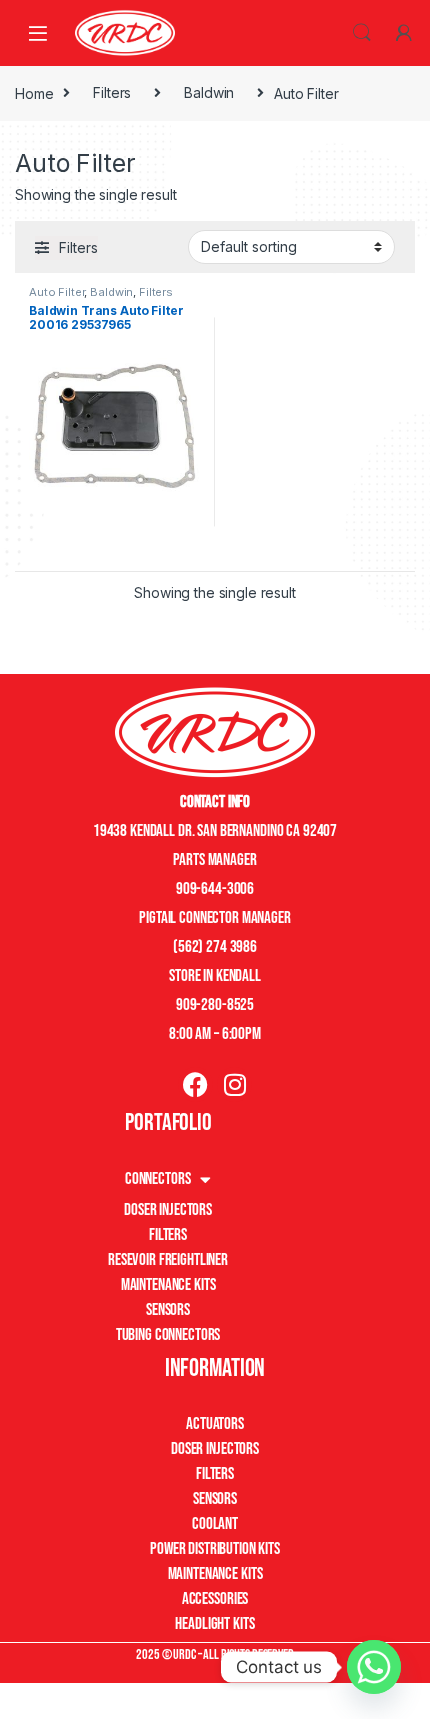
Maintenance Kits (168, 1285)
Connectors (158, 1179)
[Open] (38, 32)
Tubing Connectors (168, 1335)
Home (34, 92)
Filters (112, 92)
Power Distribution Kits (215, 1549)
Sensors (168, 1310)
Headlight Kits (214, 1624)
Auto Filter (56, 292)
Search (362, 33)
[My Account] (404, 33)
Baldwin (209, 92)
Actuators (215, 1424)
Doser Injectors (168, 1210)
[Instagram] (234, 1084)
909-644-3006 (215, 889)
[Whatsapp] (374, 1667)
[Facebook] (195, 1084)
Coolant (215, 1524)
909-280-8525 (215, 1005)
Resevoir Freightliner (168, 1260)
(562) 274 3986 (215, 947)
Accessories (215, 1599)
